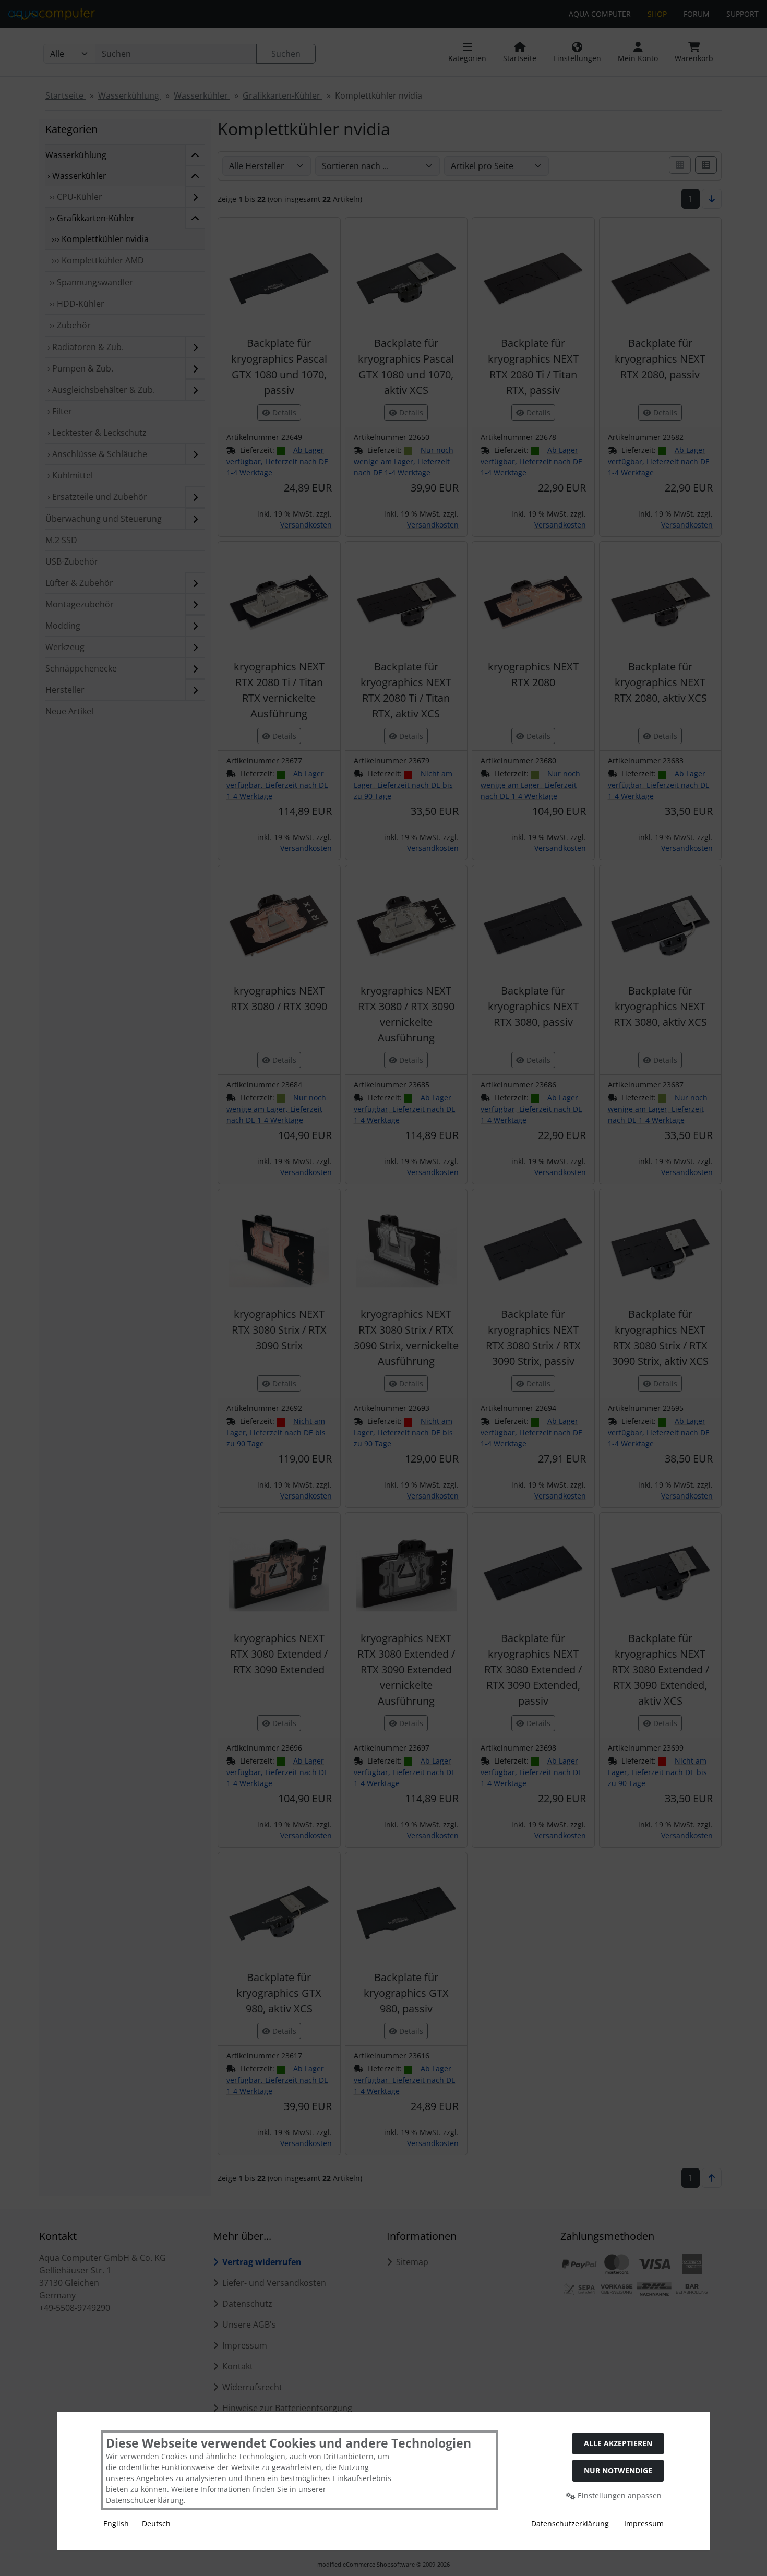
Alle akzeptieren (618, 2443)
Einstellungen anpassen (619, 2495)
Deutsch (156, 2524)
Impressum (644, 2524)
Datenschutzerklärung (570, 2524)
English (116, 2524)
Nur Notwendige (618, 2470)
